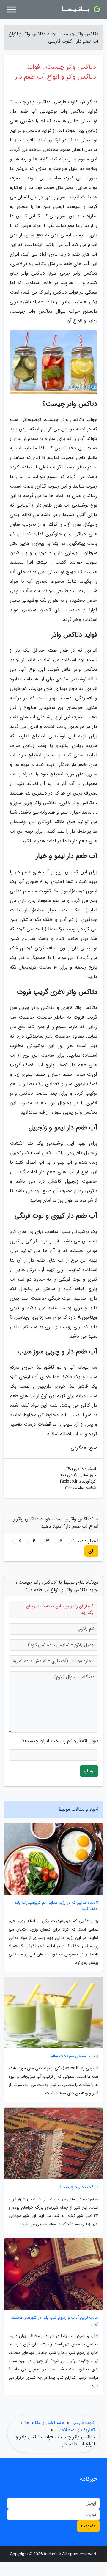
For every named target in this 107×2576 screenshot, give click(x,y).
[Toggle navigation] (12, 10)
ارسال (89, 1771)
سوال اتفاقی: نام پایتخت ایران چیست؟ (60, 1741)
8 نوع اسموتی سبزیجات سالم (74, 2056)
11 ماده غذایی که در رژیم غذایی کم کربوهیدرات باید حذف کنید (56, 1906)
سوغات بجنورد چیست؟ (79, 2187)
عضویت (88, 2526)
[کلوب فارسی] (81, 10)
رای (91, 1551)
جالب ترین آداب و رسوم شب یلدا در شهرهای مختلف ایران (55, 2321)
